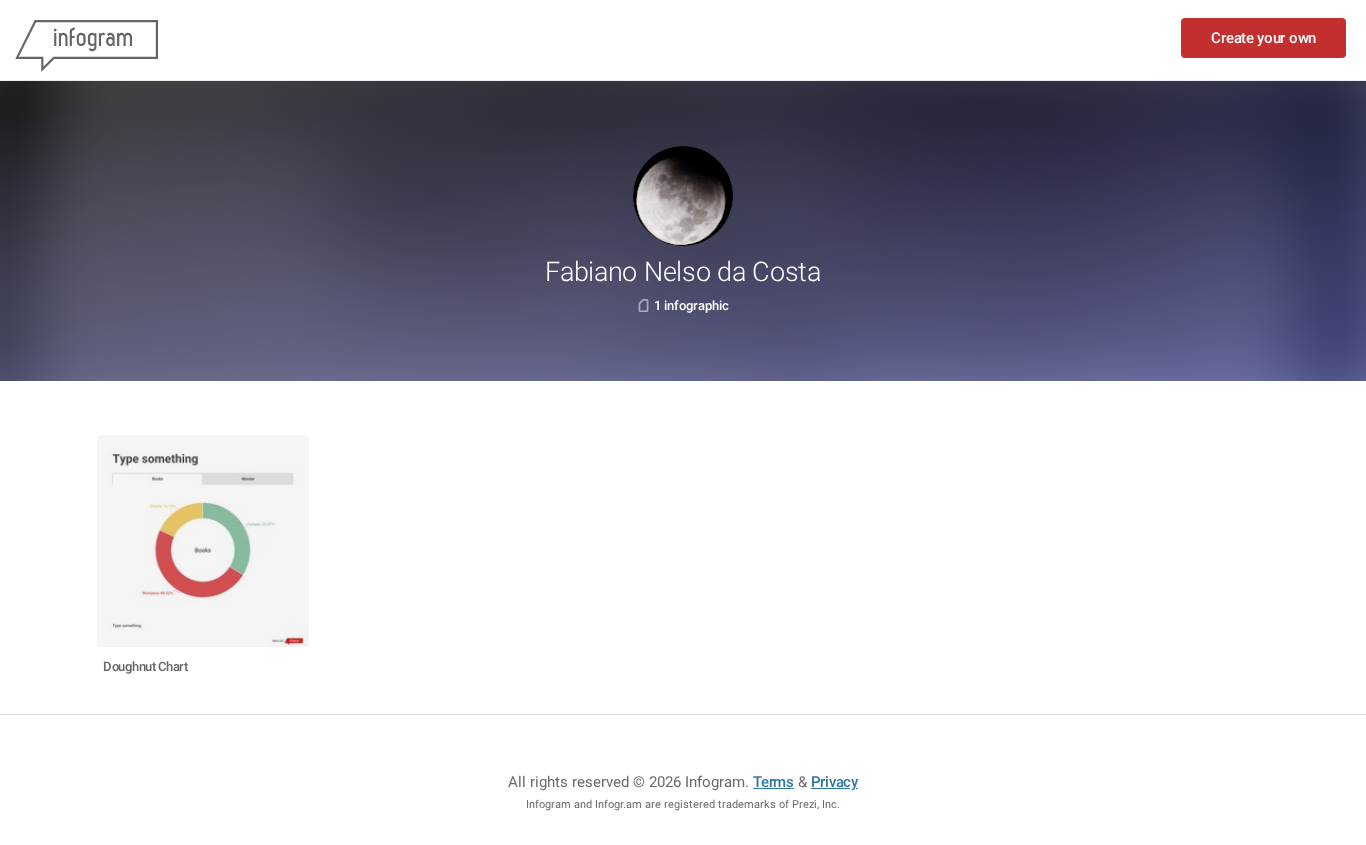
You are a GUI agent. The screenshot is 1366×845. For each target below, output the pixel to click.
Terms (773, 782)
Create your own (1263, 38)
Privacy (834, 782)
